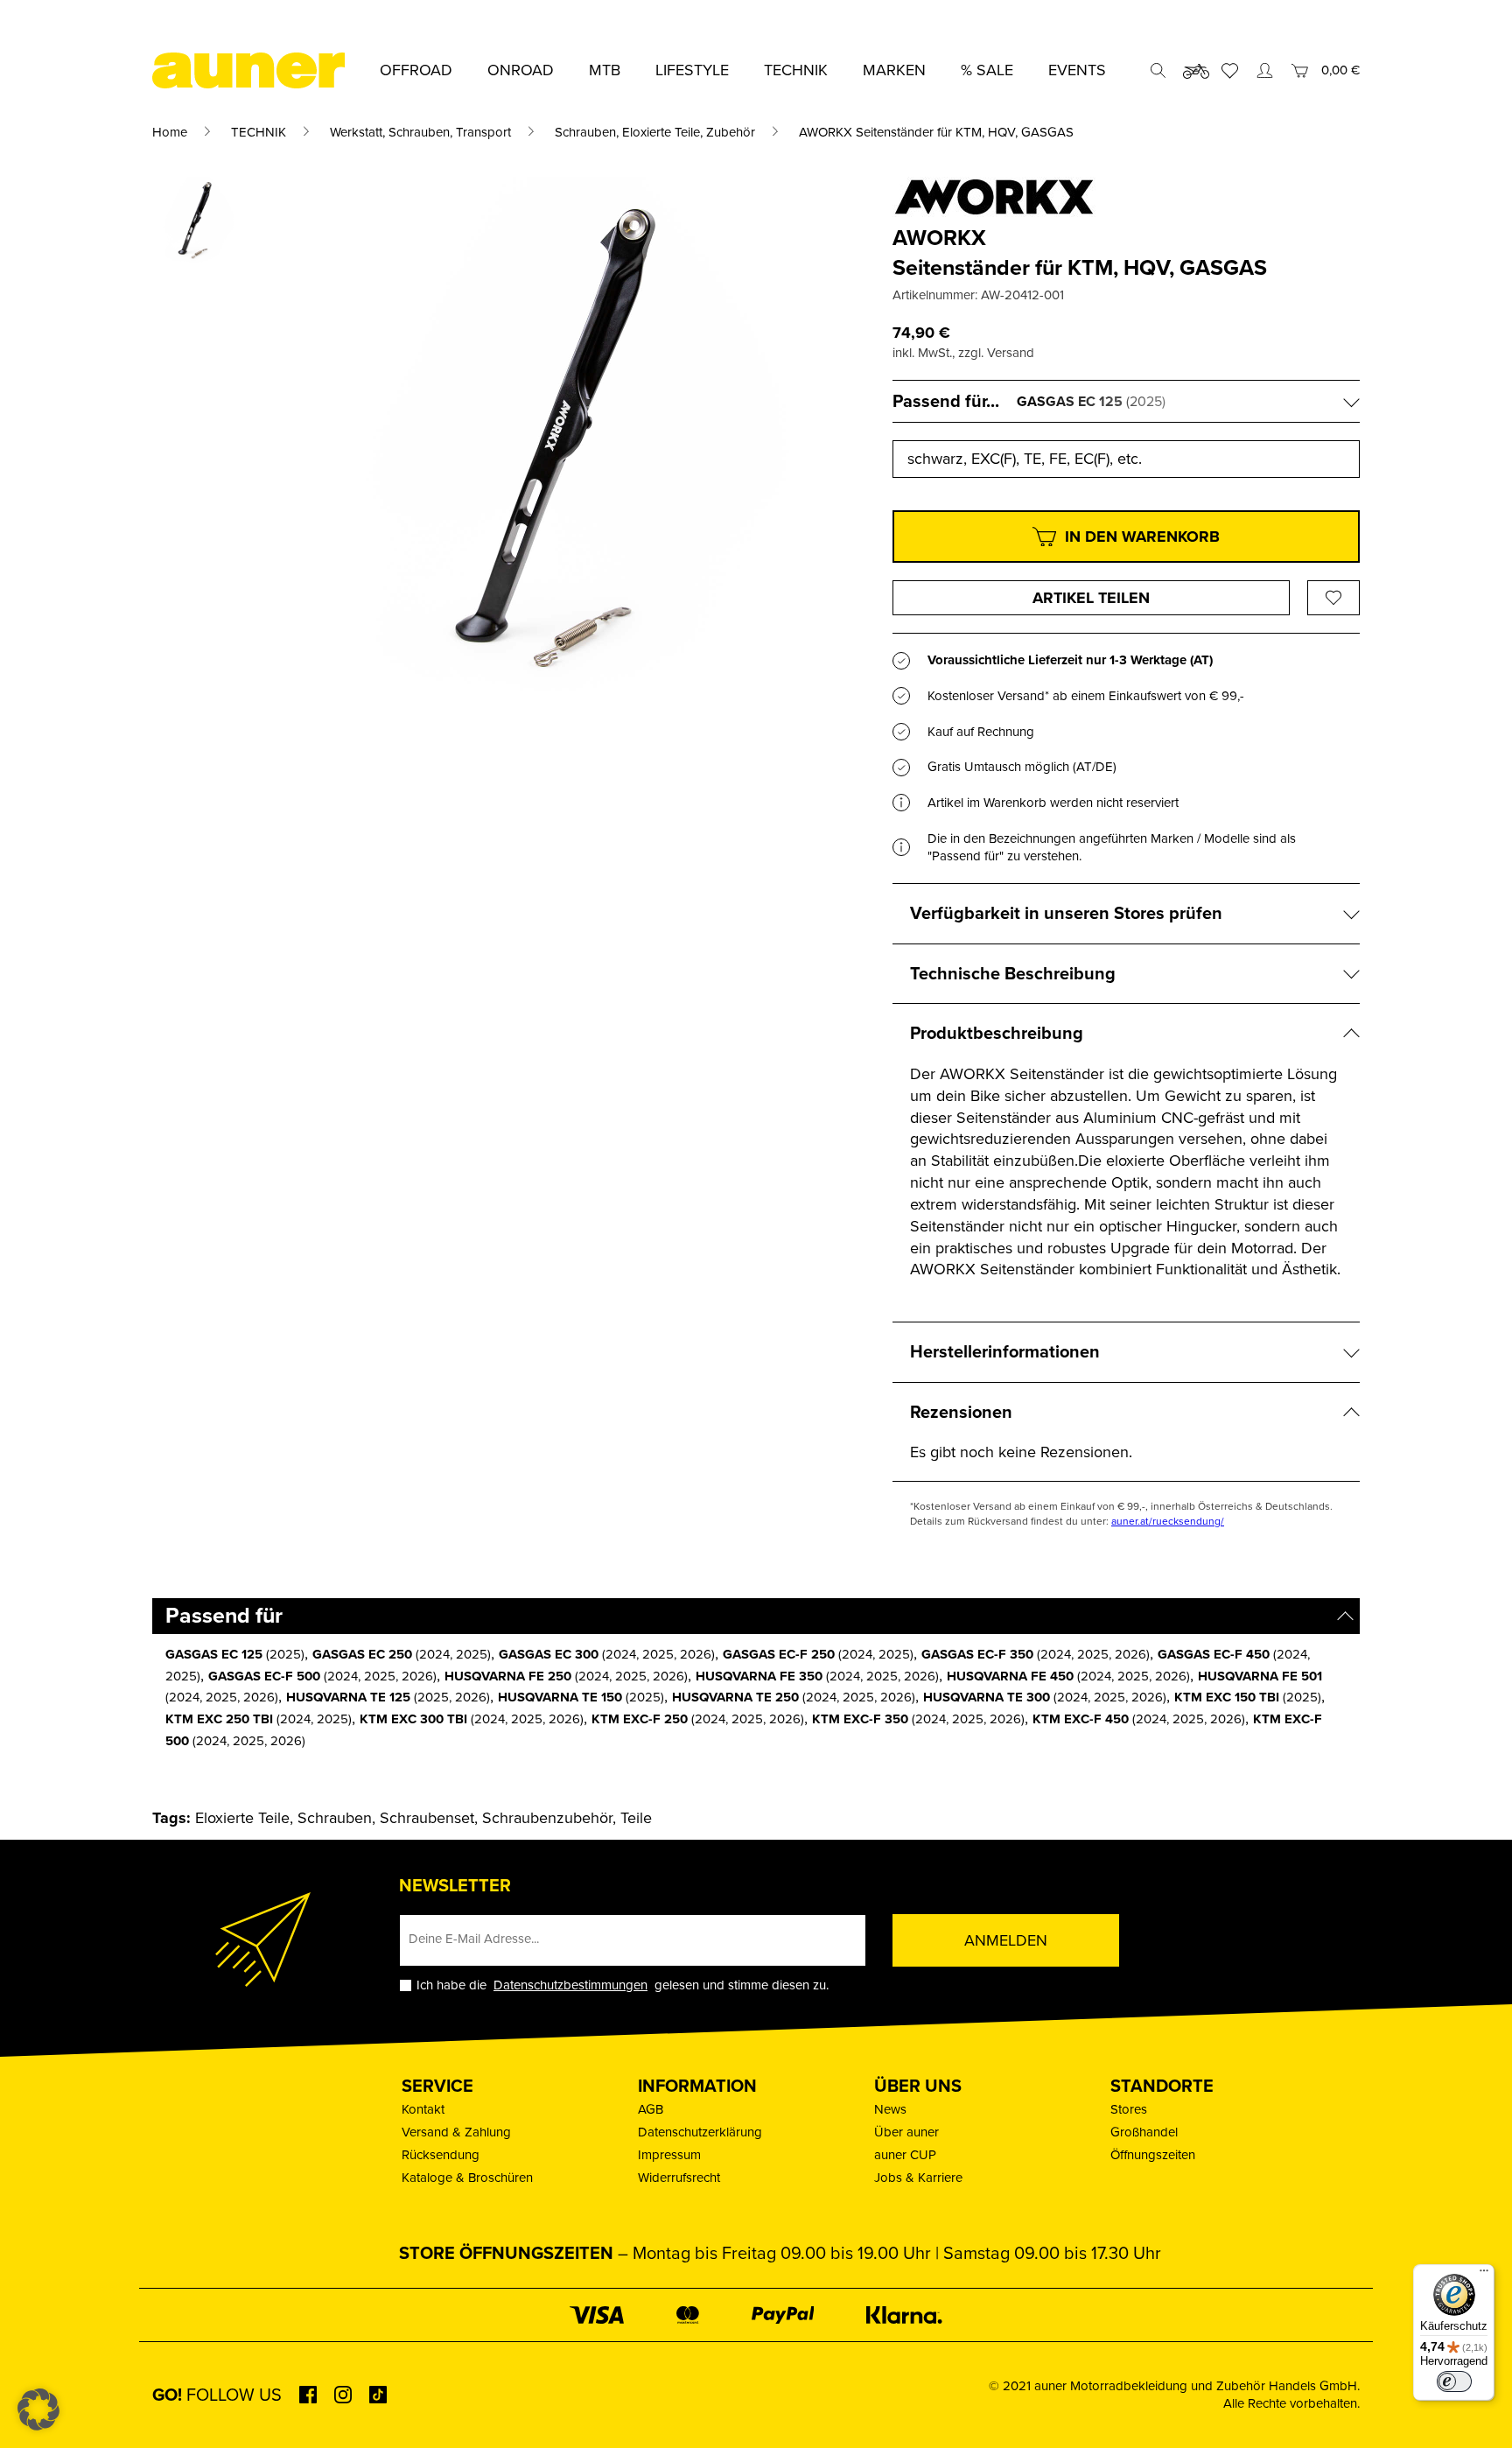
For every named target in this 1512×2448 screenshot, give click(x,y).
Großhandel (1144, 2132)
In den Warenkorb (1142, 537)
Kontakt (423, 2109)
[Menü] (1484, 2275)
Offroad (416, 70)
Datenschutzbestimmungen (570, 1985)
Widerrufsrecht (679, 2178)
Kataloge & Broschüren (467, 2178)
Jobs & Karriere (918, 2178)
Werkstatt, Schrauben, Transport (420, 132)
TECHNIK (259, 132)
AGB (651, 2109)
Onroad (521, 70)
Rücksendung (441, 2155)
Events (1077, 70)
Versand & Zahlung (456, 2132)
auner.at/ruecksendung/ (1168, 1521)
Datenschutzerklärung (700, 2132)
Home (170, 132)
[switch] (1454, 2381)
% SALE (987, 70)
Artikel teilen (1091, 598)
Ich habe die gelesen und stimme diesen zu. (623, 1985)
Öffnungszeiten (1153, 2155)
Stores (1129, 2109)
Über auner (906, 2132)
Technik (796, 70)
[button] (38, 2409)
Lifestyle (692, 70)
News (890, 2109)
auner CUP (905, 2155)
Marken (894, 70)
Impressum (669, 2155)
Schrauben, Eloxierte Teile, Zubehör (655, 132)
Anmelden (1006, 1940)
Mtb (605, 70)
